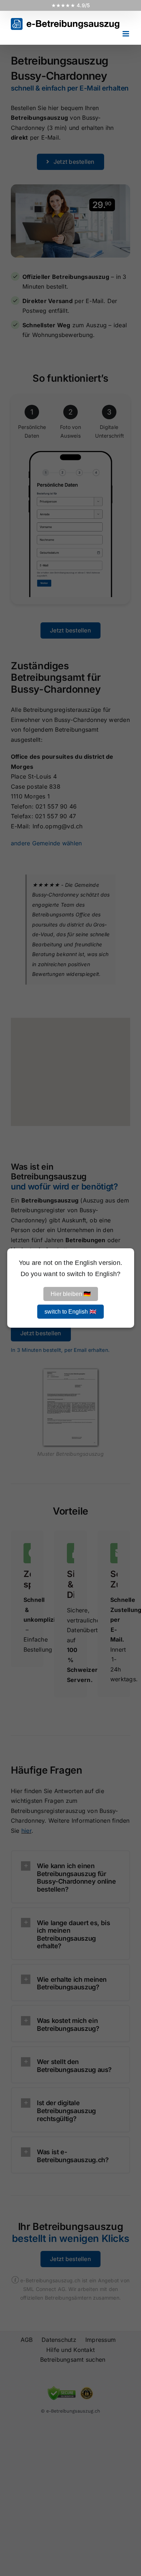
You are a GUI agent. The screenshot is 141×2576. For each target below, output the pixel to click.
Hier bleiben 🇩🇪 (71, 1294)
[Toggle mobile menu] (126, 34)
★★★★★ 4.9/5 (71, 5)
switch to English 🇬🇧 (70, 1312)
